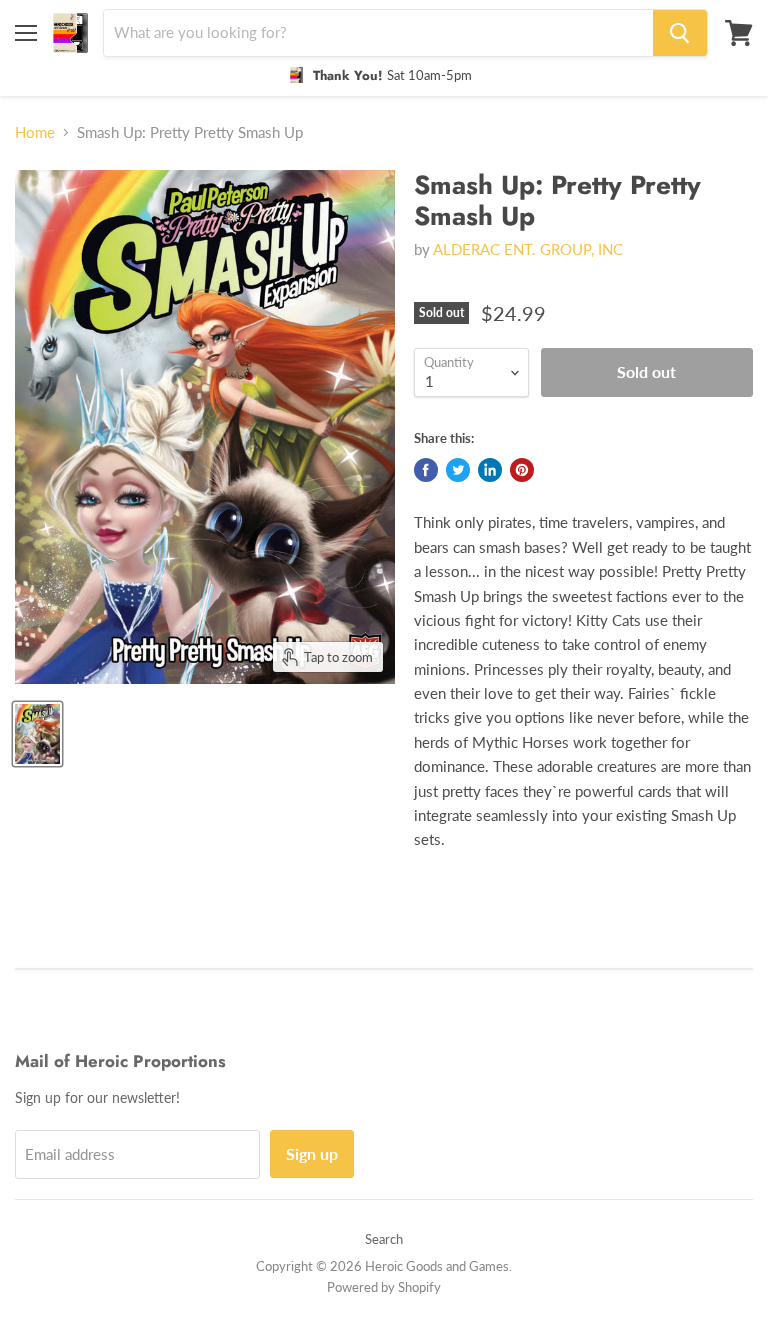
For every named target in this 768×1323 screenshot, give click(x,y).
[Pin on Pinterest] (522, 470)
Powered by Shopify (384, 1287)
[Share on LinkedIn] (490, 470)
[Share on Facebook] (426, 470)
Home (35, 132)
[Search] (680, 33)
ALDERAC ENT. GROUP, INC (528, 249)
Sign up (312, 1153)
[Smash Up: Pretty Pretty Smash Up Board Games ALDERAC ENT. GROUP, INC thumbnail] (37, 734)
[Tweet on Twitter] (458, 470)
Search (384, 1239)
